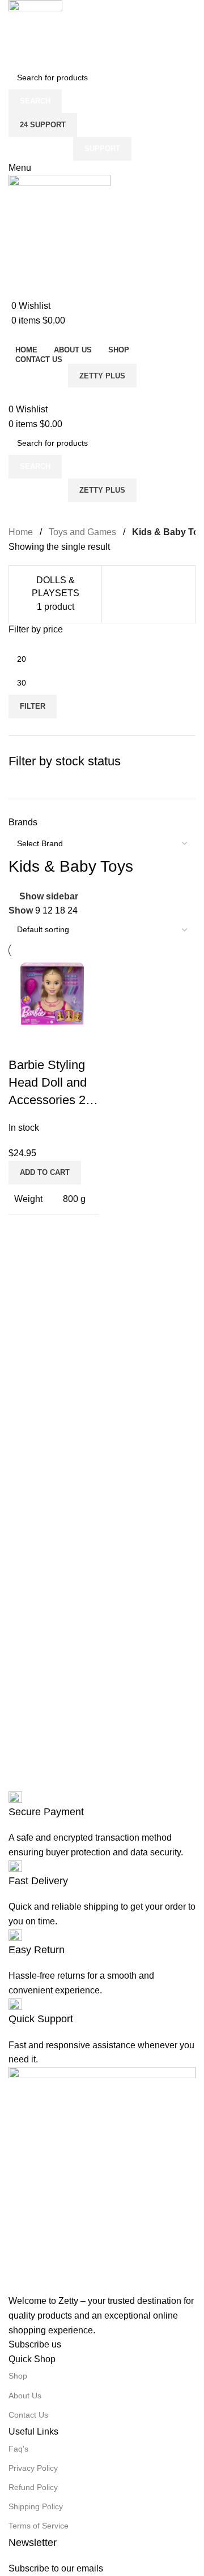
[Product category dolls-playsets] (55, 594)
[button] (45, 1173)
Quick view (23, 1043)
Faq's (18, 2449)
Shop (18, 2376)
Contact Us (28, 2415)
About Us (25, 2396)
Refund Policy (33, 2487)
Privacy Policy (33, 2468)
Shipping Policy (36, 2506)
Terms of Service (39, 2526)
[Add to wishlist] (53, 1043)
